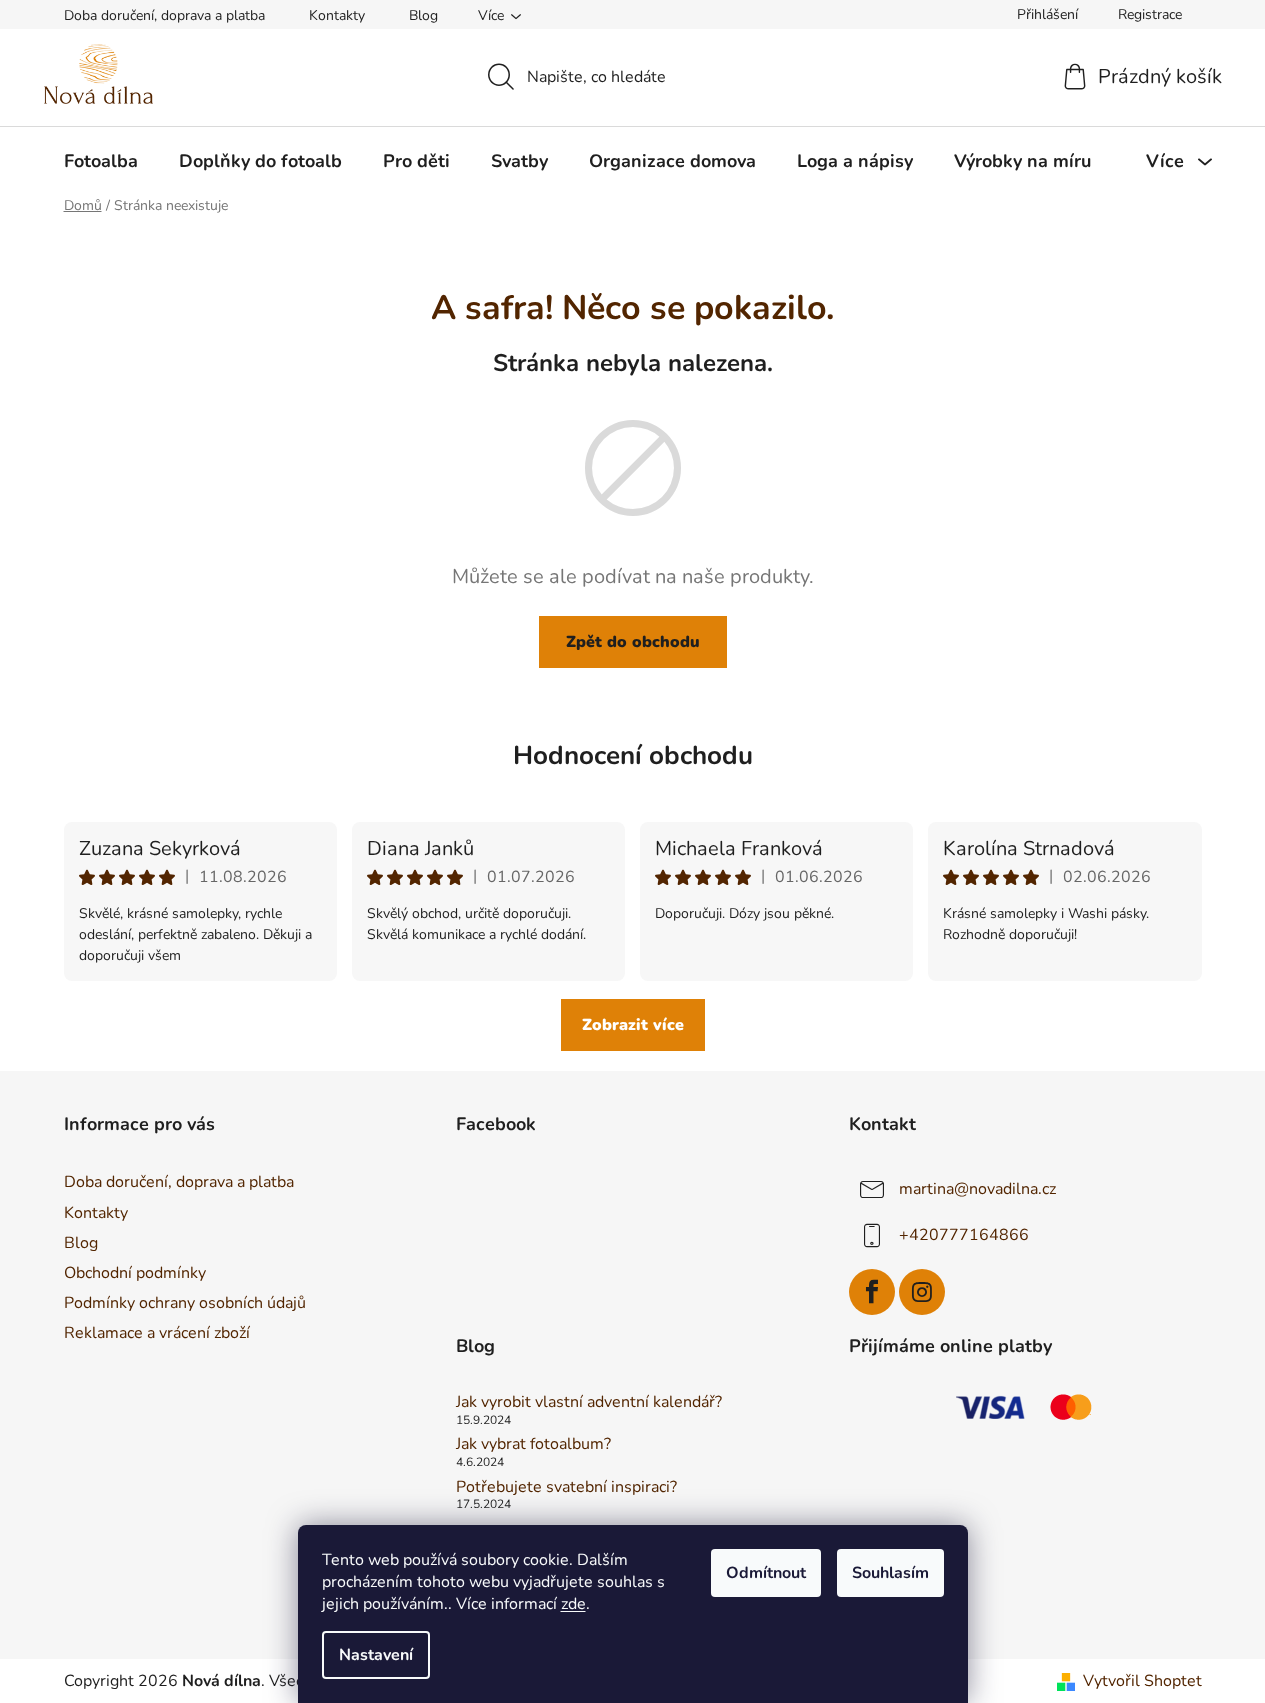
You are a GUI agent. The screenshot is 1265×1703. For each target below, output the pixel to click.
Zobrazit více (633, 1025)
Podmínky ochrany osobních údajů (185, 1303)
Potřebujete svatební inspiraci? (566, 1488)
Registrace (1150, 14)
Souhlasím (890, 1573)
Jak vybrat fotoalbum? (533, 1445)
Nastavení (376, 1655)
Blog (423, 15)
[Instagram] (922, 1292)
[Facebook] (872, 1292)
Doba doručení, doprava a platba (164, 15)
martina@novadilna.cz (977, 1189)
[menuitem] (101, 161)
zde (573, 1604)
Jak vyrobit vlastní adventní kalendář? (589, 1403)
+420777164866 (964, 1235)
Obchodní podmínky (135, 1273)
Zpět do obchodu (633, 642)
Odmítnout (766, 1573)
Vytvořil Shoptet (1142, 1681)
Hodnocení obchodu (633, 755)
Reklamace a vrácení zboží (157, 1333)
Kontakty (337, 15)
